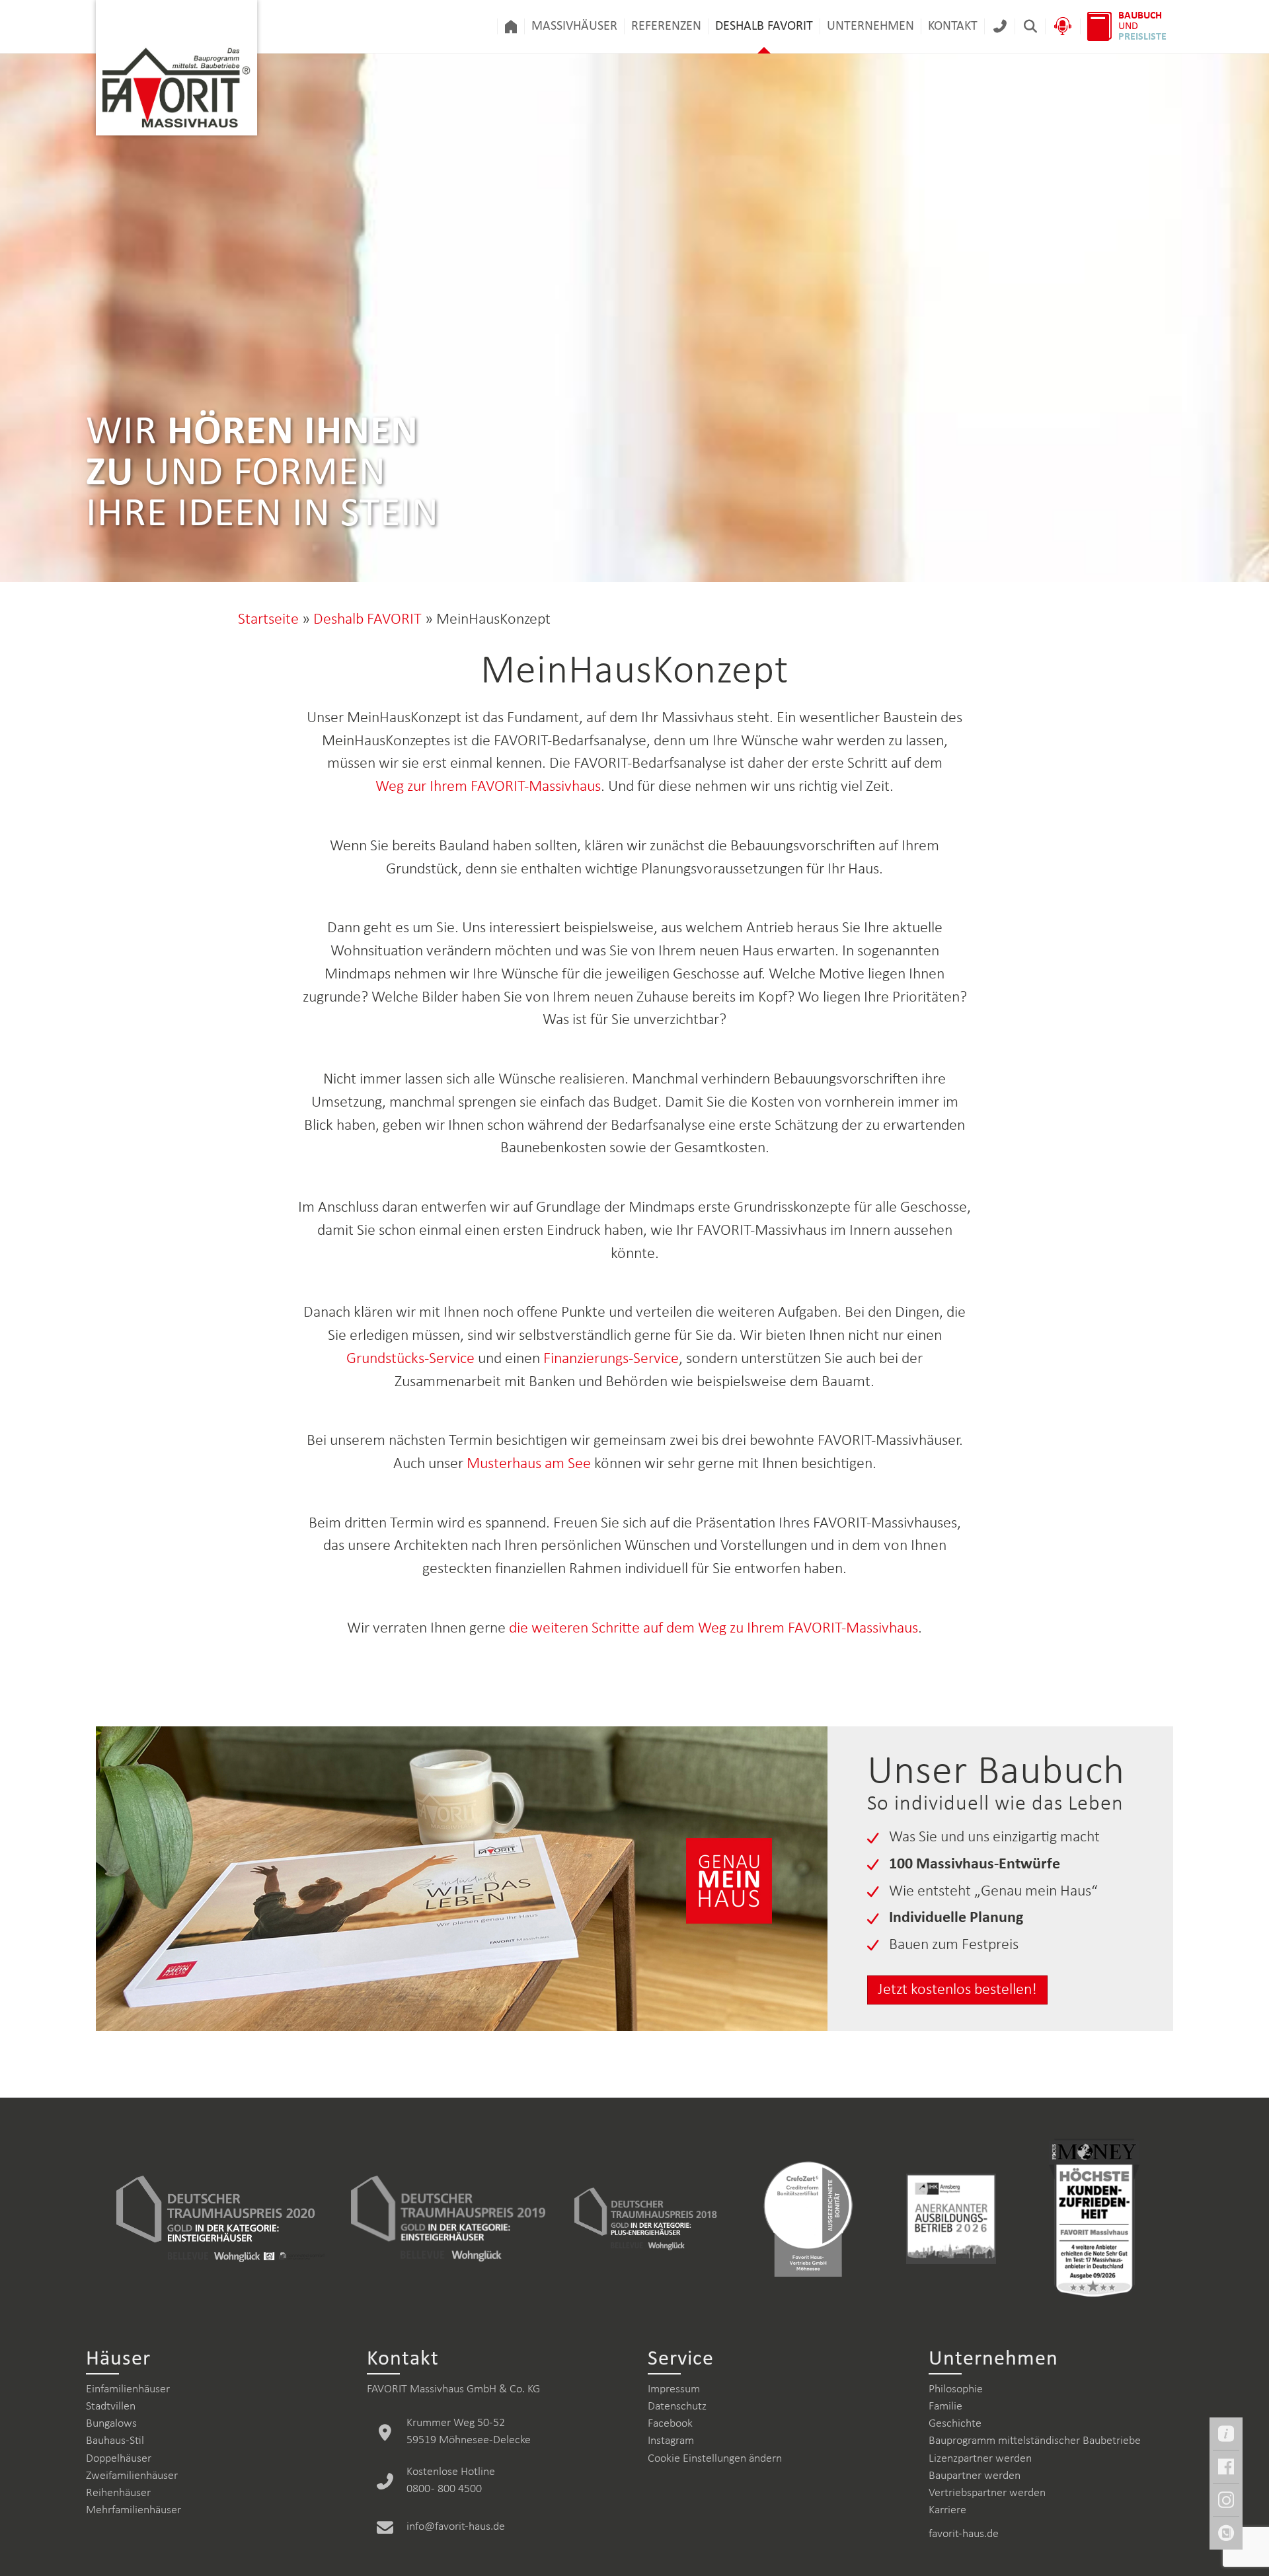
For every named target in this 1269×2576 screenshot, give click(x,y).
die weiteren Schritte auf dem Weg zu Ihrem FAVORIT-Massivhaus (713, 1629)
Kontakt (953, 26)
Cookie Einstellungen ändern (715, 2459)
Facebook (670, 2424)
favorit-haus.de (964, 2534)
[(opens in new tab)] (220, 2219)
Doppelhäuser (119, 2459)
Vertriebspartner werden (987, 2493)
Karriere (947, 2510)
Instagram (671, 2441)
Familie (945, 2407)
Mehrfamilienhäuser (134, 2510)
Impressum (674, 2389)
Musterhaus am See (529, 1464)
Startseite (268, 620)
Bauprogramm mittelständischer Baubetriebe (1035, 2441)
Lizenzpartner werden (980, 2459)
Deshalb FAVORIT (764, 26)
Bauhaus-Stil (115, 2441)
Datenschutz (677, 2407)
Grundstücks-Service (412, 1359)
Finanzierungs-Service (611, 1359)
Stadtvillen (111, 2407)
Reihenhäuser (118, 2493)
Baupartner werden (975, 2476)
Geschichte (955, 2424)
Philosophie (956, 2389)
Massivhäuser (574, 26)
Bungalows (111, 2424)
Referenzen (666, 26)
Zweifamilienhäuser (132, 2476)
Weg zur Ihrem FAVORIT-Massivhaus (488, 787)
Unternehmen (870, 26)
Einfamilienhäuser (128, 2389)
